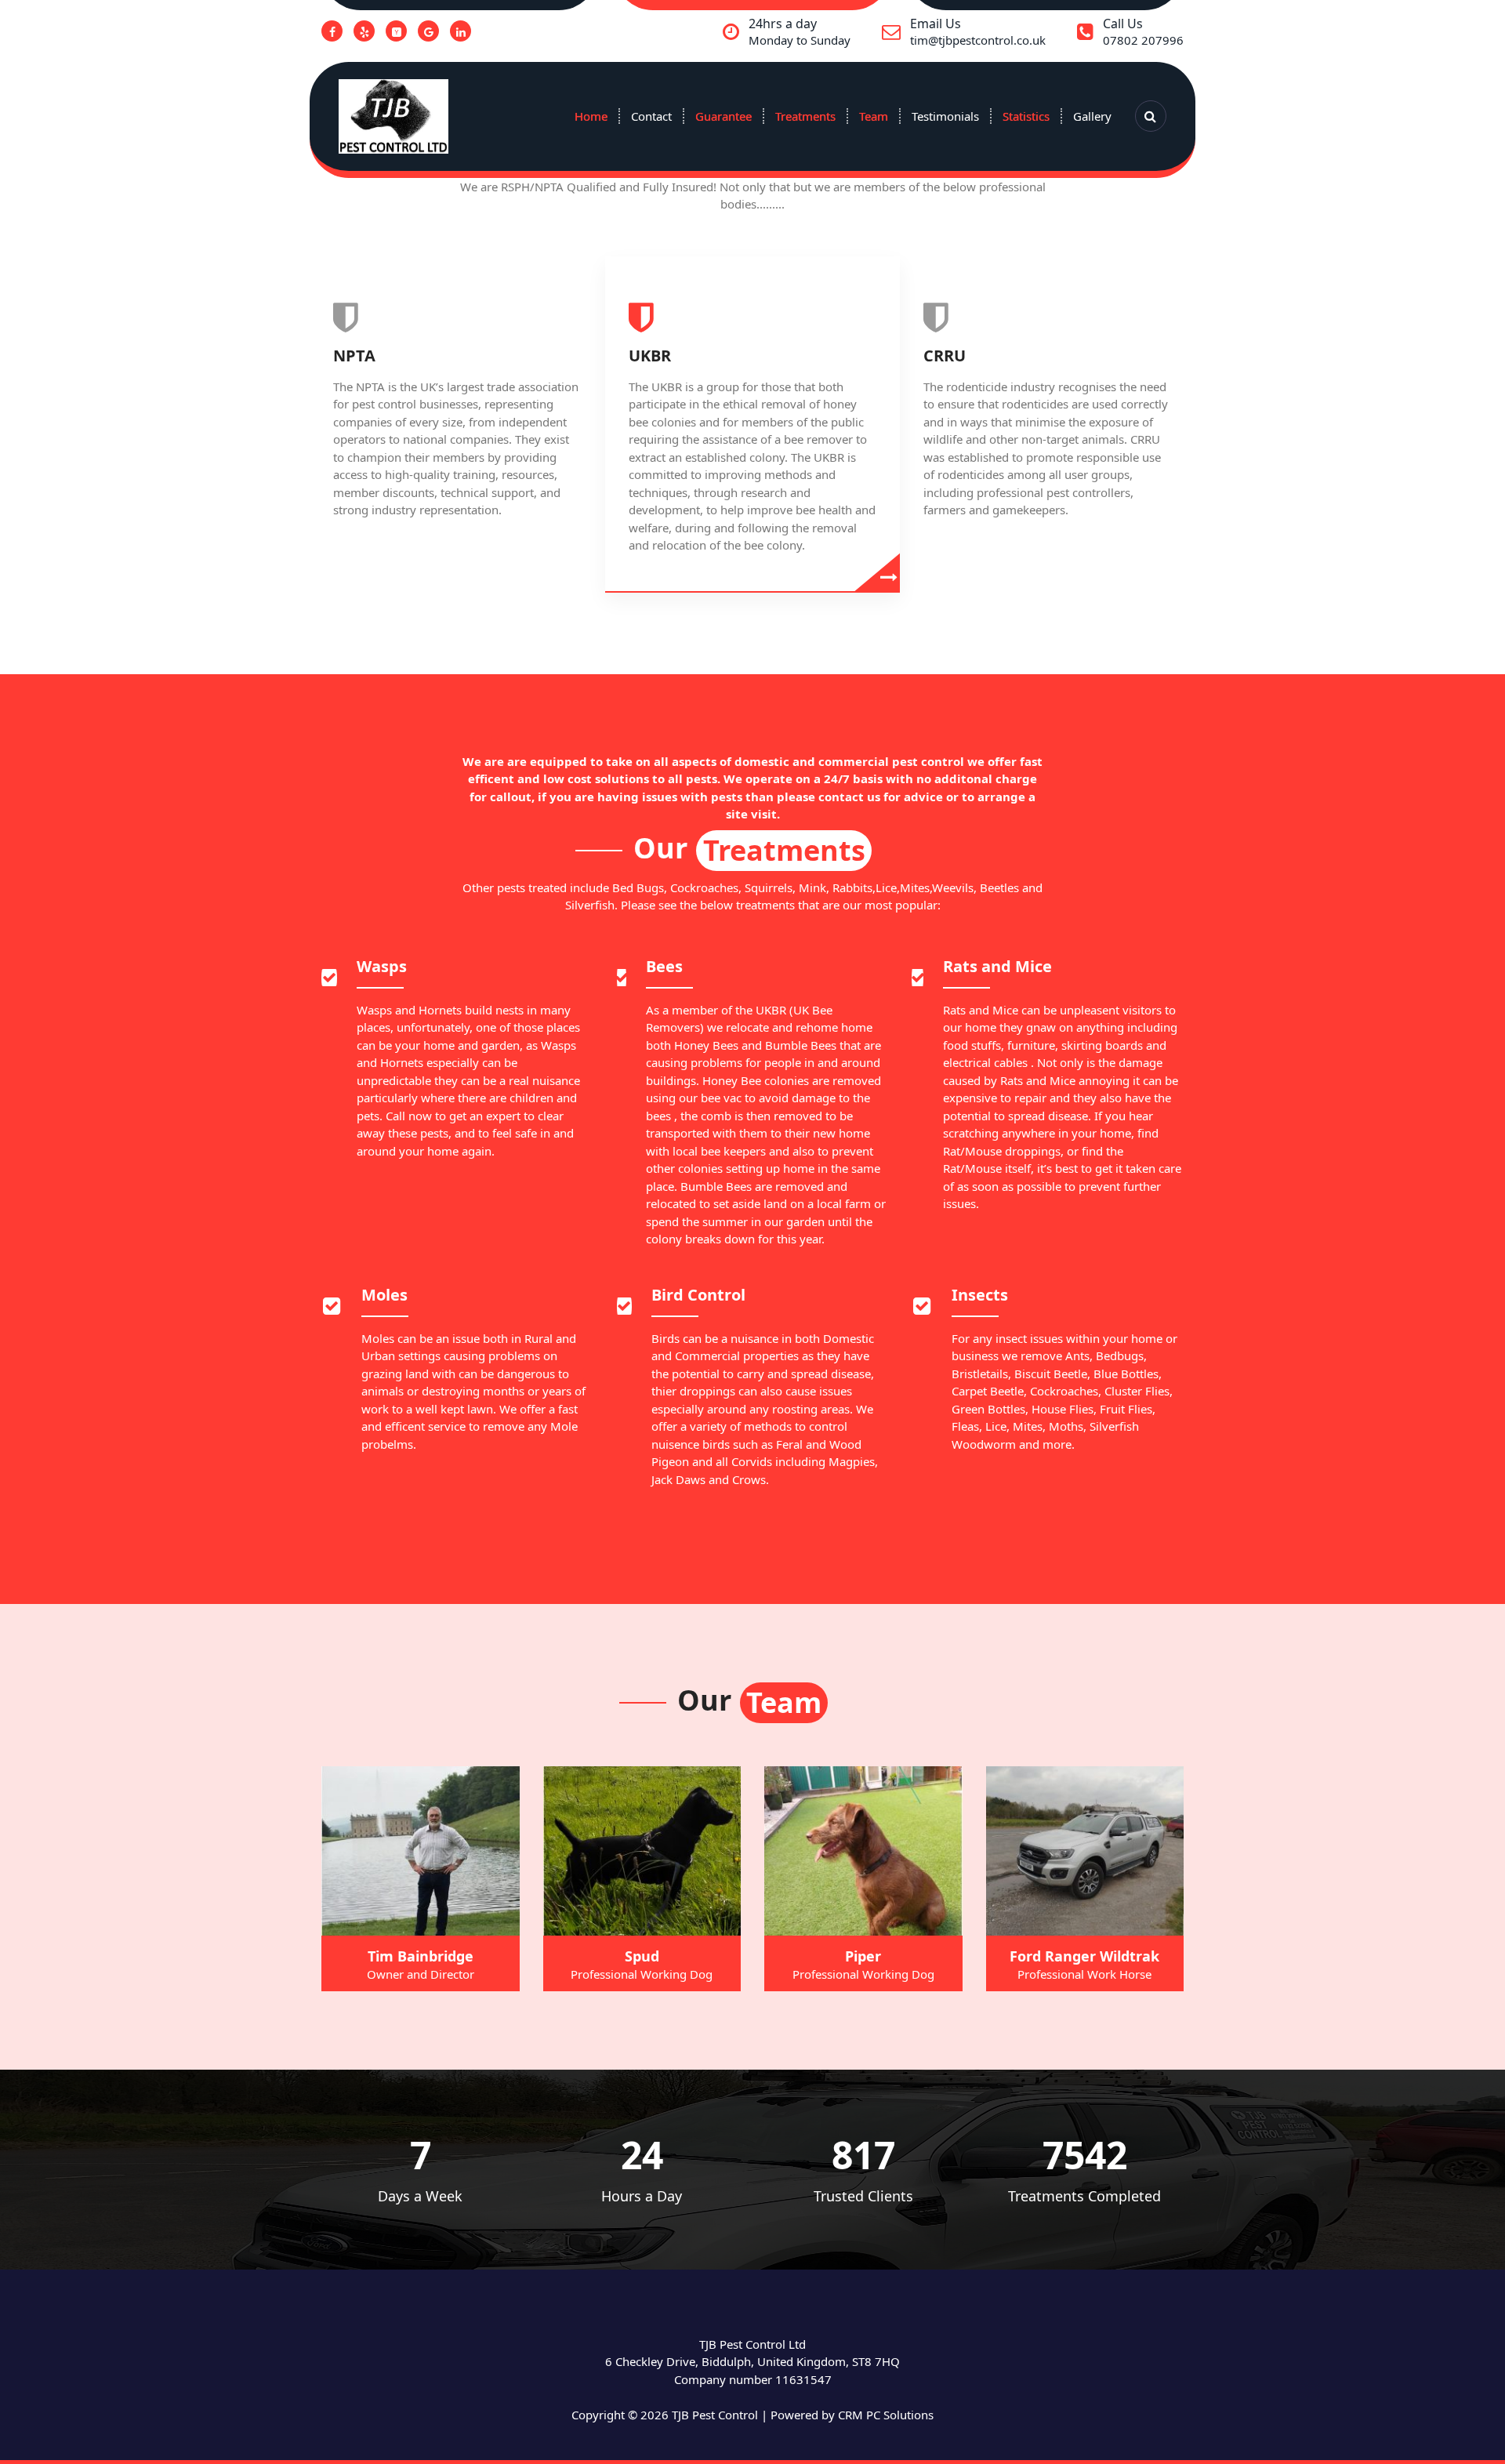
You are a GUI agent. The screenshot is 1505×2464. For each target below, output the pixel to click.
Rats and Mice (997, 966)
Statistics (1026, 116)
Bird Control (698, 1295)
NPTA (354, 356)
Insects (980, 1295)
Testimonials (945, 116)
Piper (863, 1956)
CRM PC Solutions (886, 2415)
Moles (384, 1295)
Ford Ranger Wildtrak (1084, 1956)
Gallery (1092, 116)
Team (874, 116)
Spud (642, 1956)
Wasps (382, 966)
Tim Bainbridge (421, 1956)
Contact (651, 116)
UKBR (650, 356)
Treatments (805, 116)
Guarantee (723, 116)
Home (591, 116)
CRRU (945, 356)
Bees (664, 966)
